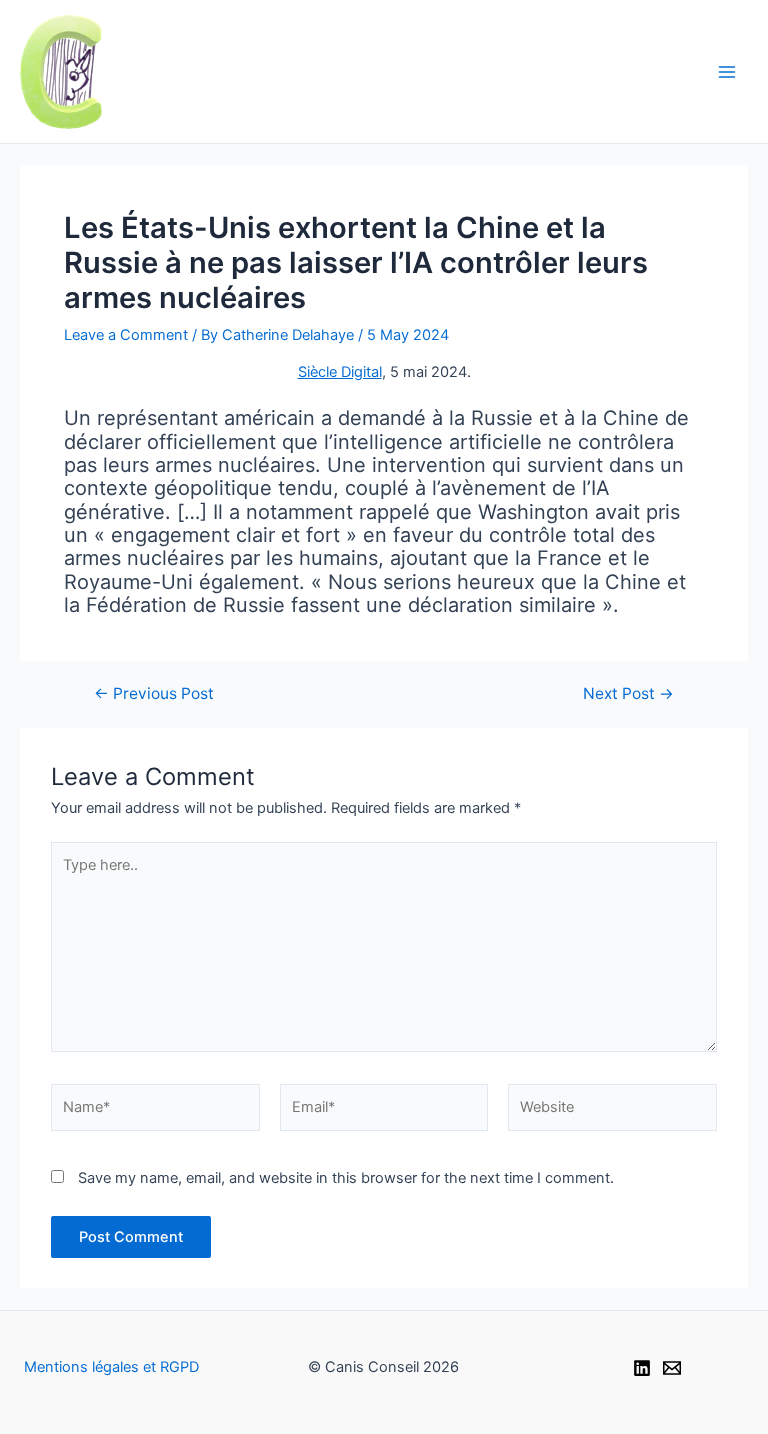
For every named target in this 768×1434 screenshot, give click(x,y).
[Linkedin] (642, 1368)
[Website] (612, 1112)
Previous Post (154, 694)
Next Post (628, 694)
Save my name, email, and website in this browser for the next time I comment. (346, 1178)
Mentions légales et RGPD (111, 1367)
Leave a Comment (126, 335)
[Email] (672, 1368)
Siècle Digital (340, 372)
